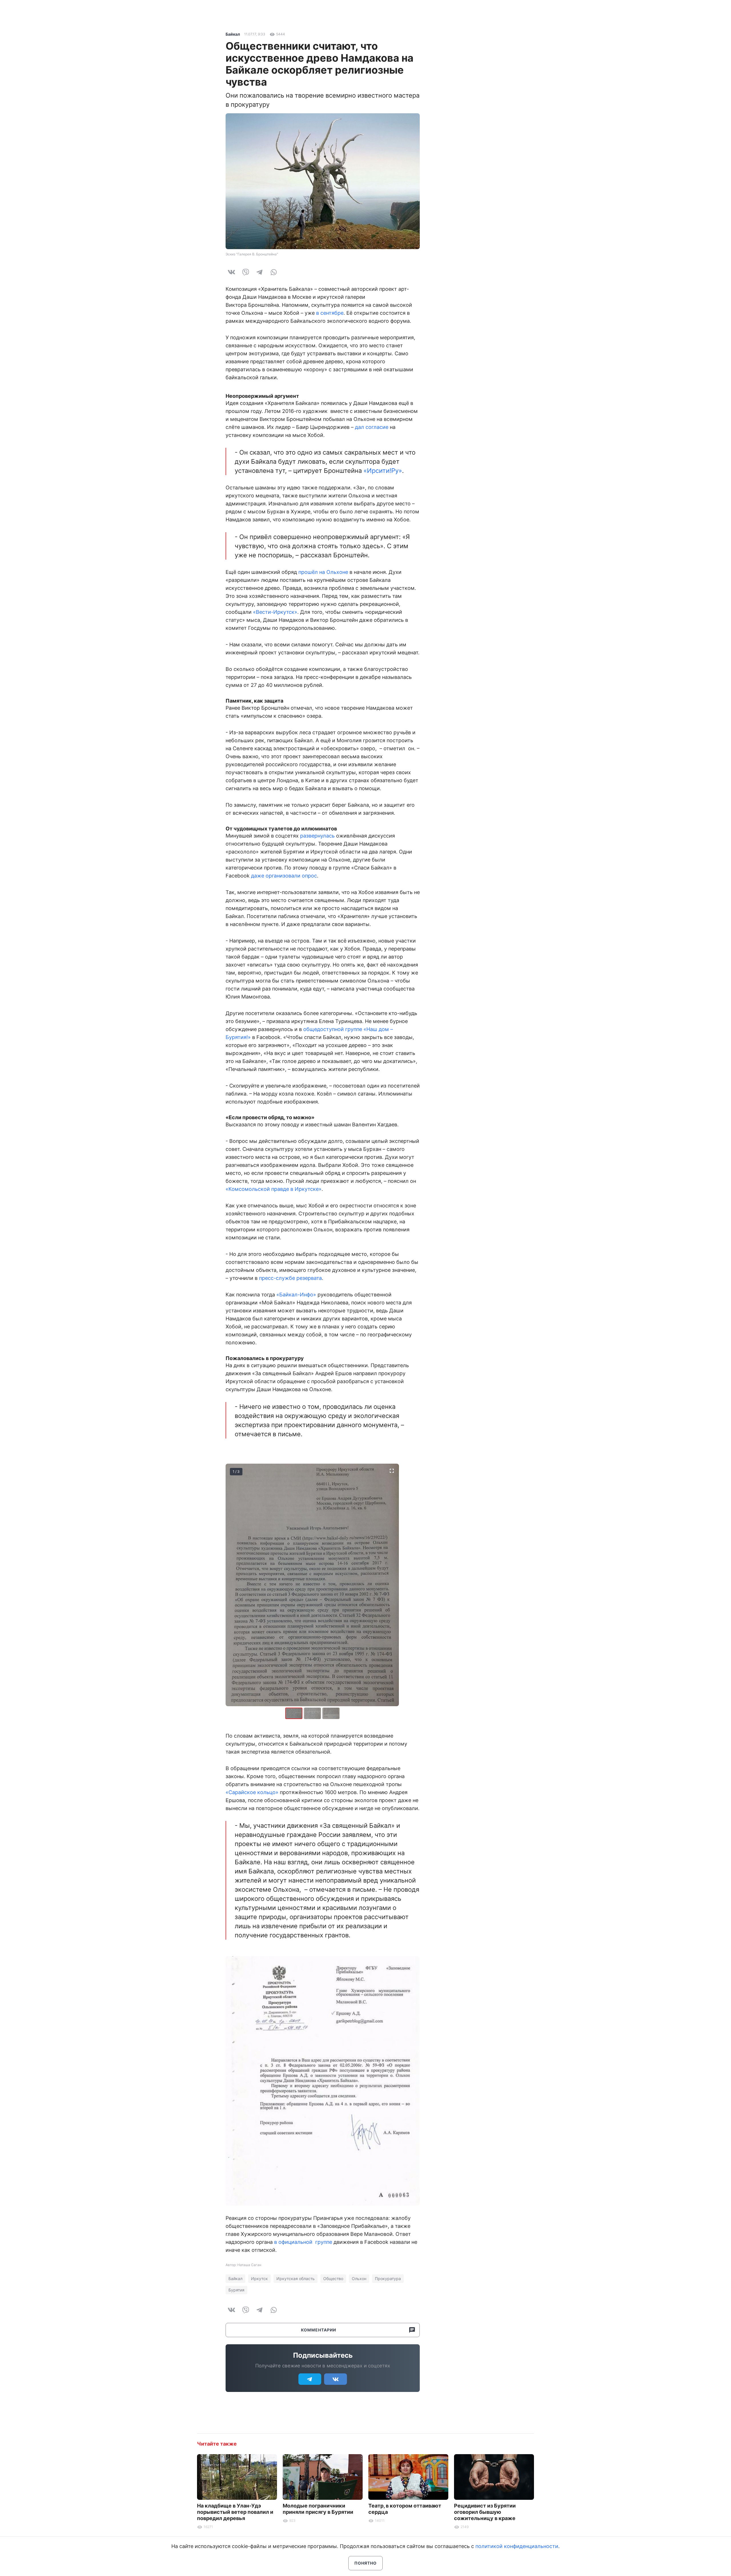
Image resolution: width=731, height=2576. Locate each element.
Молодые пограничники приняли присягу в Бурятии (318, 2509)
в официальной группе (303, 2242)
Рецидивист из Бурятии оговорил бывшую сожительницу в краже (485, 2512)
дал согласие (372, 427)
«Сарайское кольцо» (252, 1792)
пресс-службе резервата (290, 1278)
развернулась (317, 836)
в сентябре (330, 313)
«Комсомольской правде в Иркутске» (274, 1189)
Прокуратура (388, 2279)
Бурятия (236, 2290)
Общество (333, 2279)
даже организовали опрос (284, 876)
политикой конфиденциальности (517, 2546)
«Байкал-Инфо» (296, 1295)
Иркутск (259, 2279)
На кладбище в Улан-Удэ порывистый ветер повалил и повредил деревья (235, 2512)
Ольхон (359, 2279)
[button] (313, 1713)
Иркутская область (296, 2279)
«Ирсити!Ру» (383, 471)
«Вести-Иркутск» (275, 612)
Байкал (233, 34)
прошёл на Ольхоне (323, 572)
